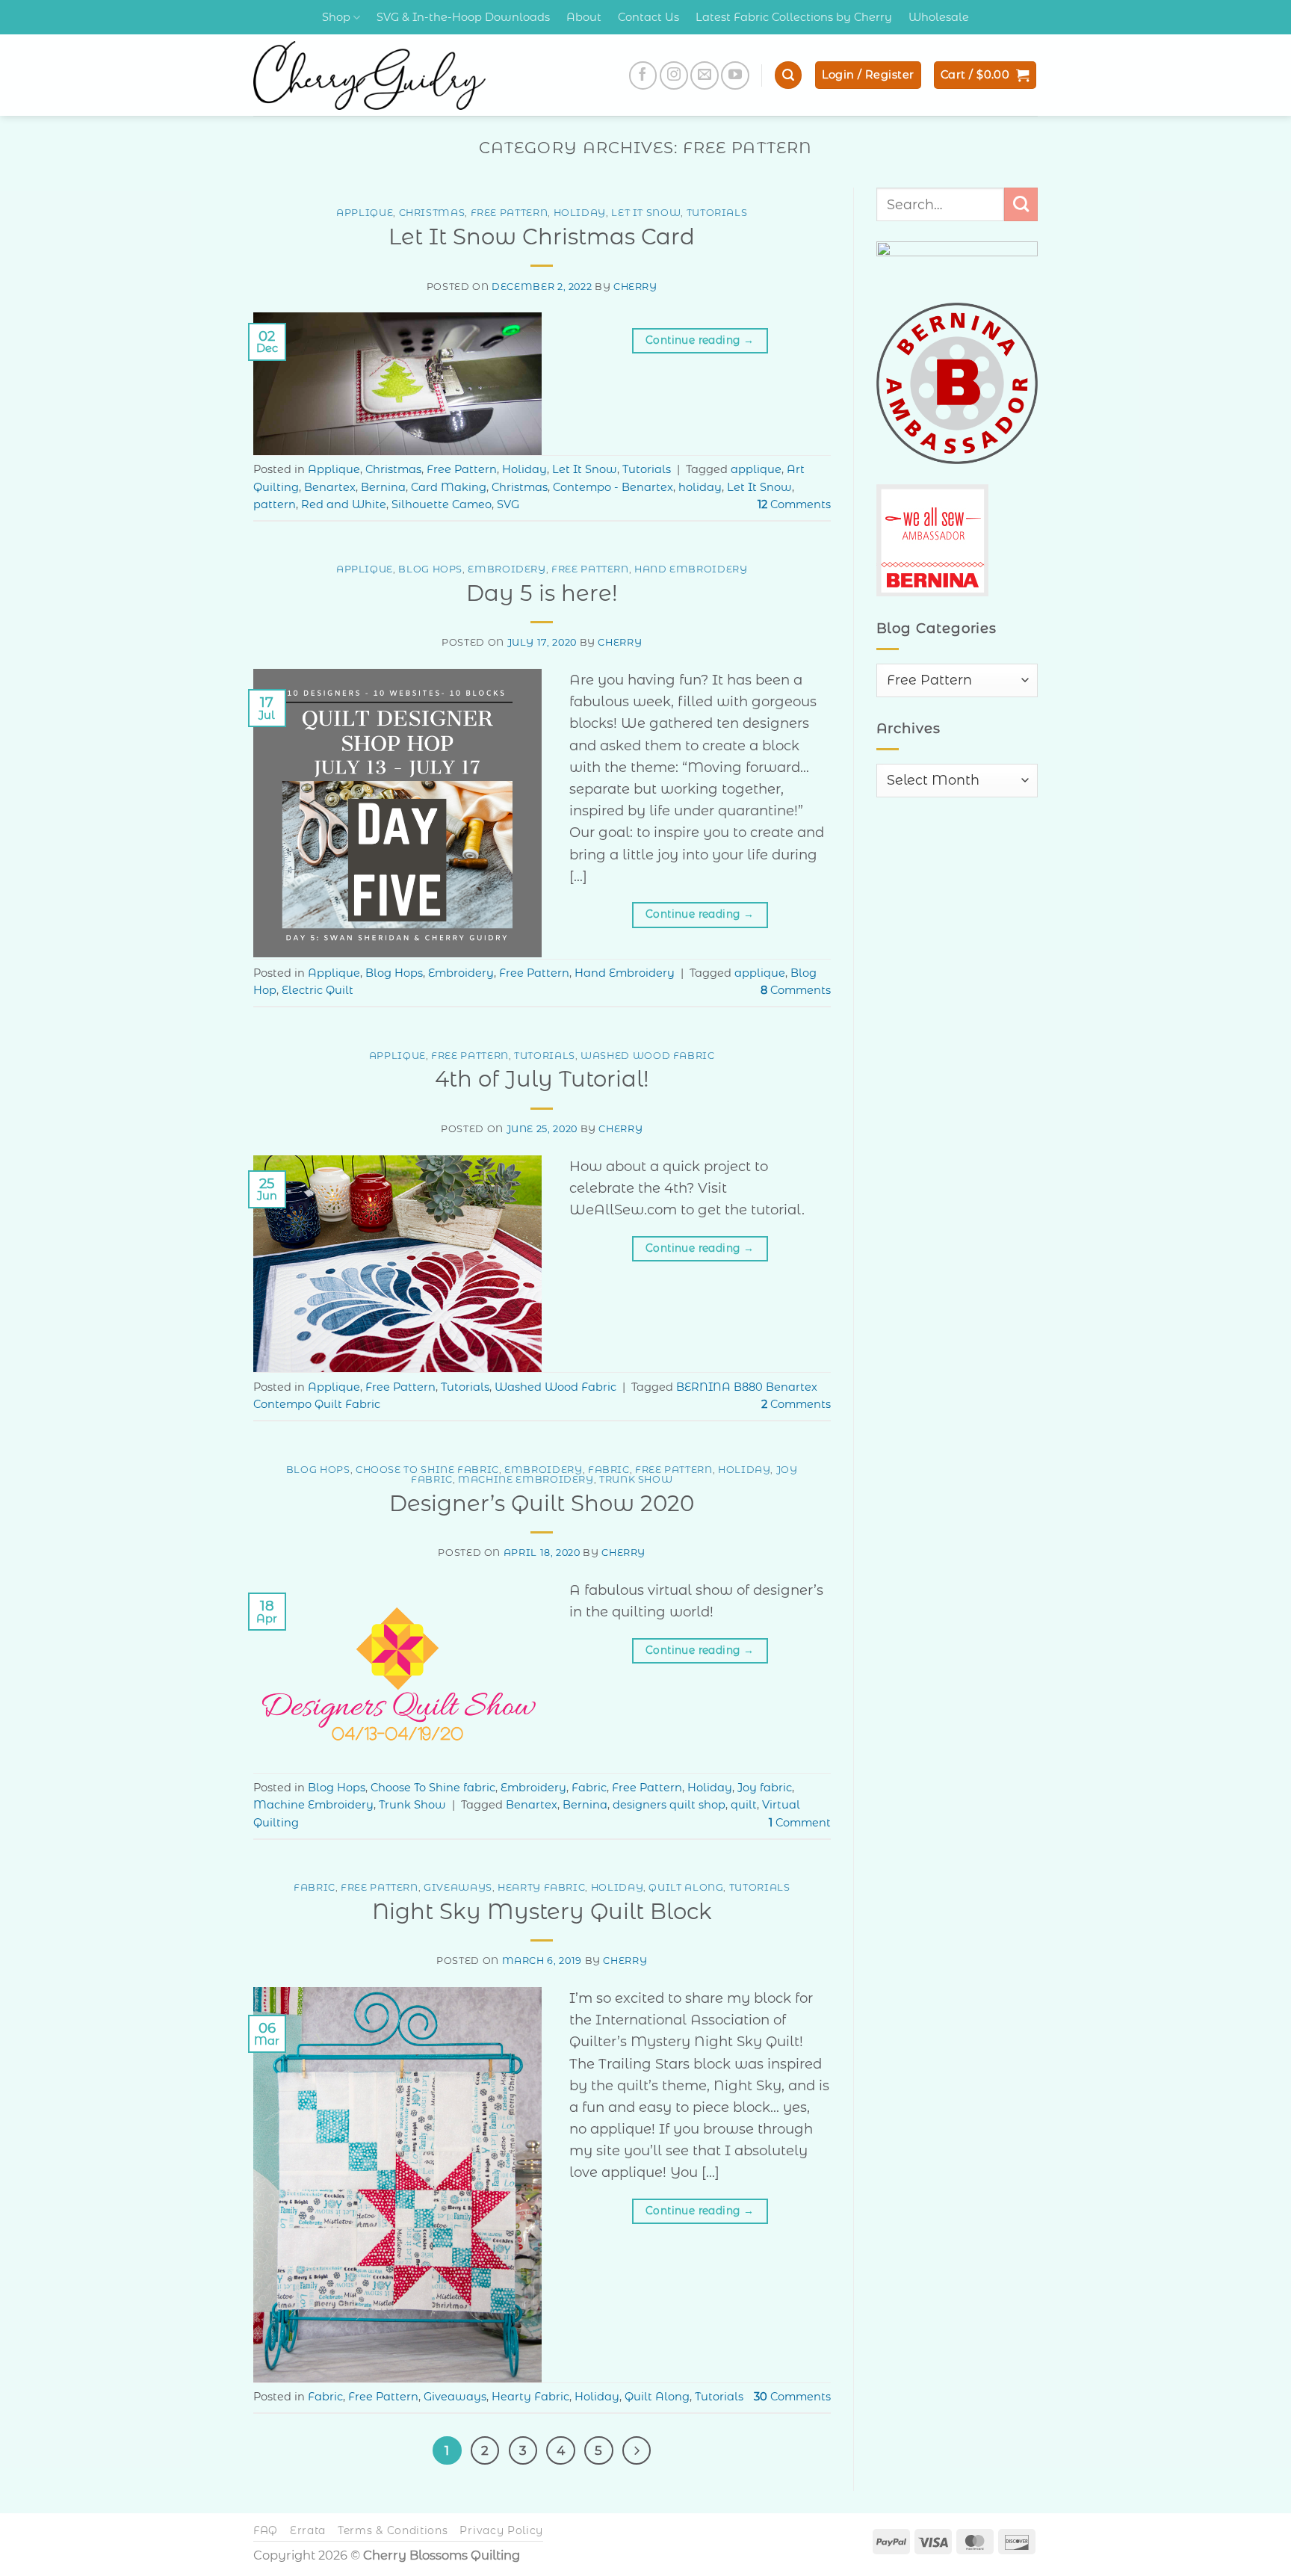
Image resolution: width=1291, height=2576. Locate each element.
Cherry (635, 287)
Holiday (580, 213)
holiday (700, 487)
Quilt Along (686, 1887)
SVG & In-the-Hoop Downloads (463, 17)
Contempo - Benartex (613, 487)
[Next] (637, 2450)
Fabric (609, 1470)
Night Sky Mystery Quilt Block (542, 1911)
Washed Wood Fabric (648, 1056)
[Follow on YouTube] (735, 75)
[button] (788, 75)
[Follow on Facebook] (643, 75)
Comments (794, 504)
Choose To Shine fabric (427, 1470)
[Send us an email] (705, 75)
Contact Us (648, 17)
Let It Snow (646, 213)
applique (756, 469)
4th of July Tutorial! (542, 1079)
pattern (275, 504)
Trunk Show (636, 1479)
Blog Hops (430, 569)
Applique (365, 213)
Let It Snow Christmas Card (542, 237)
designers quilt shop (669, 1805)
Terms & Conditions (393, 2530)
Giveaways (458, 1887)
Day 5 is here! (542, 593)
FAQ (266, 2530)
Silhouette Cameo (442, 504)
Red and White (344, 504)
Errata (308, 2530)
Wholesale (939, 17)
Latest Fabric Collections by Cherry (794, 17)
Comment (800, 1823)
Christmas (432, 213)
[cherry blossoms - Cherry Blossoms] (369, 75)
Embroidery (507, 569)
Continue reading (700, 340)
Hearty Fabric (541, 1887)
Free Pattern (510, 213)
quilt (744, 1805)
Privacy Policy (501, 2530)
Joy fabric (765, 1788)
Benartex (330, 487)
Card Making (449, 487)
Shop (336, 17)
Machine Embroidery (526, 1479)
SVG (508, 504)
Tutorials (717, 213)
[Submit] (1021, 204)
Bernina (383, 487)
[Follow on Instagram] (674, 75)
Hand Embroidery (691, 569)
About (584, 17)
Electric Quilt (318, 990)
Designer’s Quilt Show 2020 (542, 1503)
